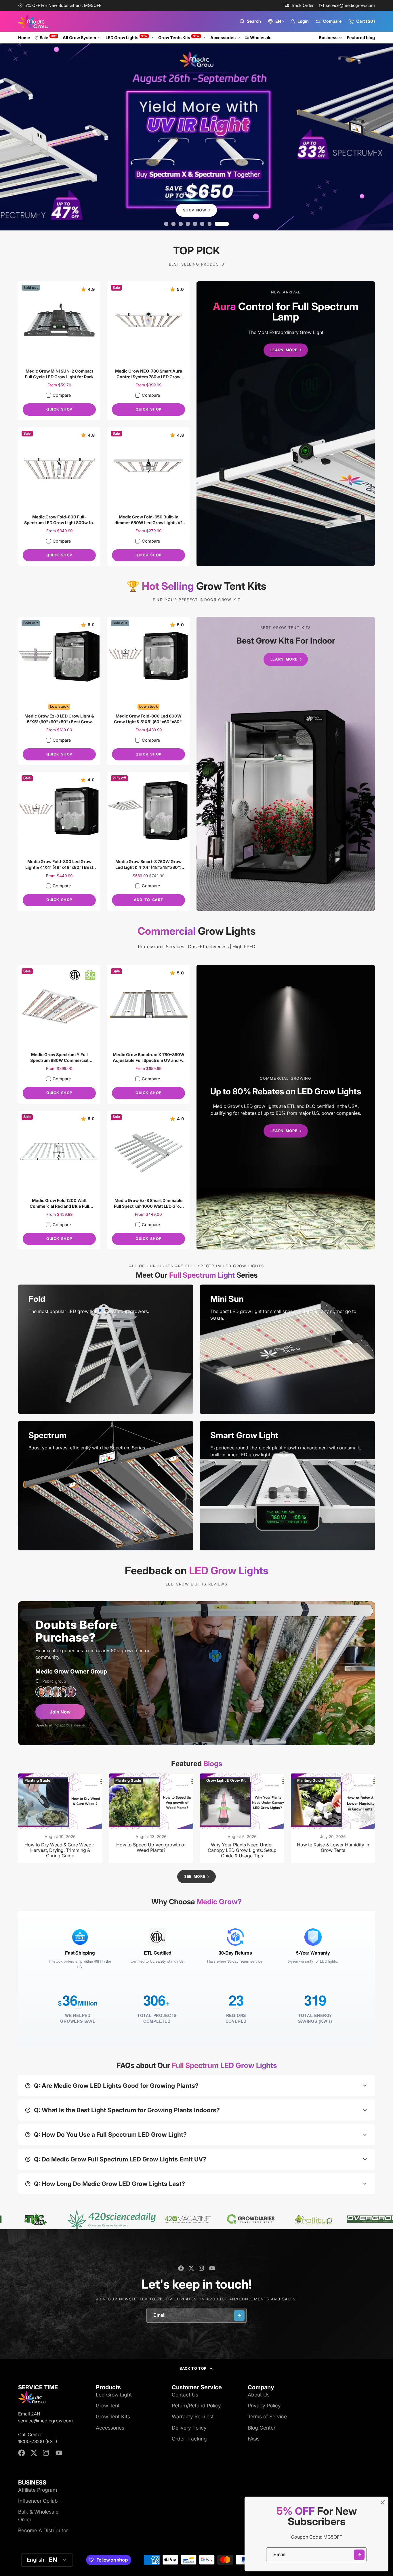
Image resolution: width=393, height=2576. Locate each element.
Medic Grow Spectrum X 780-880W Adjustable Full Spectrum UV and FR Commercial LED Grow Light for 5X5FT (148, 1034)
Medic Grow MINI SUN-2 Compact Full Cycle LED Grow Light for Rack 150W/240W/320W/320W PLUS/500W (59, 351)
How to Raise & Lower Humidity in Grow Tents (333, 1818)
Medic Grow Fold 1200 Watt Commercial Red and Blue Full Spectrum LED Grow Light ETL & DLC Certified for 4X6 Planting (59, 1180)
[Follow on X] (191, 2268)
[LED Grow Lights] (286, 424)
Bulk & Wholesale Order (38, 2515)
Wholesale (261, 38)
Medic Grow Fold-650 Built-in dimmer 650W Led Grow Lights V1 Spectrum (148, 497)
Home (24, 38)
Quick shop (59, 409)
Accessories (223, 38)
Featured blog (361, 38)
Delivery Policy (189, 2428)
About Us (259, 2395)
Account (299, 21)
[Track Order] (299, 5)
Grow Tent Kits (113, 2416)
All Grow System (79, 38)
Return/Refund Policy (196, 2406)
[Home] (33, 21)
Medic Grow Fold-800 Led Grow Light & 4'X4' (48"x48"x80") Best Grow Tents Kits (59, 841)
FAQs (254, 2439)
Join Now (60, 1712)
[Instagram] (202, 2268)
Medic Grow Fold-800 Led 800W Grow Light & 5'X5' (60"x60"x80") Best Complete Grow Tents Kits (148, 691)
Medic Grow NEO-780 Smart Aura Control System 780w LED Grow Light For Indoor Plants (148, 351)
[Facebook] (181, 2268)
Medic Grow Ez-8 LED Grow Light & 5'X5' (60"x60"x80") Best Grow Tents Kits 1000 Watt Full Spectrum (59, 691)
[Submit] (359, 2555)
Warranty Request (193, 2416)
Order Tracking (189, 2439)
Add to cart (148, 900)
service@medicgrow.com (350, 5)
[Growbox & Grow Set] (286, 764)
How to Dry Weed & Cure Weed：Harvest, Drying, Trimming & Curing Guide (60, 1818)
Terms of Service (267, 2416)
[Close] (383, 2502)
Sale (48, 37)
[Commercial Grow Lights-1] (286, 1107)
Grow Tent (108, 2406)
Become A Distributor (43, 2530)
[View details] (106, 1349)
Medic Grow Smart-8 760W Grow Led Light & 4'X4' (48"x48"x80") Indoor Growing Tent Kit (148, 841)
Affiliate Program (38, 2490)
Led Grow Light (114, 2395)
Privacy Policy (264, 2406)
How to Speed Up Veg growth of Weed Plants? (151, 1818)
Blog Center (262, 2428)
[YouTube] (212, 2268)
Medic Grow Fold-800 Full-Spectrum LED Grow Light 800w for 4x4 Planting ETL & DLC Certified (59, 497)
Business (328, 38)
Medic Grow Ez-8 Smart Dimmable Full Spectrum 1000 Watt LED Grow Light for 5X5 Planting (148, 1180)
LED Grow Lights (127, 37)
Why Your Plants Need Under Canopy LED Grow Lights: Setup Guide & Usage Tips (242, 1818)
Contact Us (185, 2395)
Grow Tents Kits (179, 37)
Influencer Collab (38, 2501)
